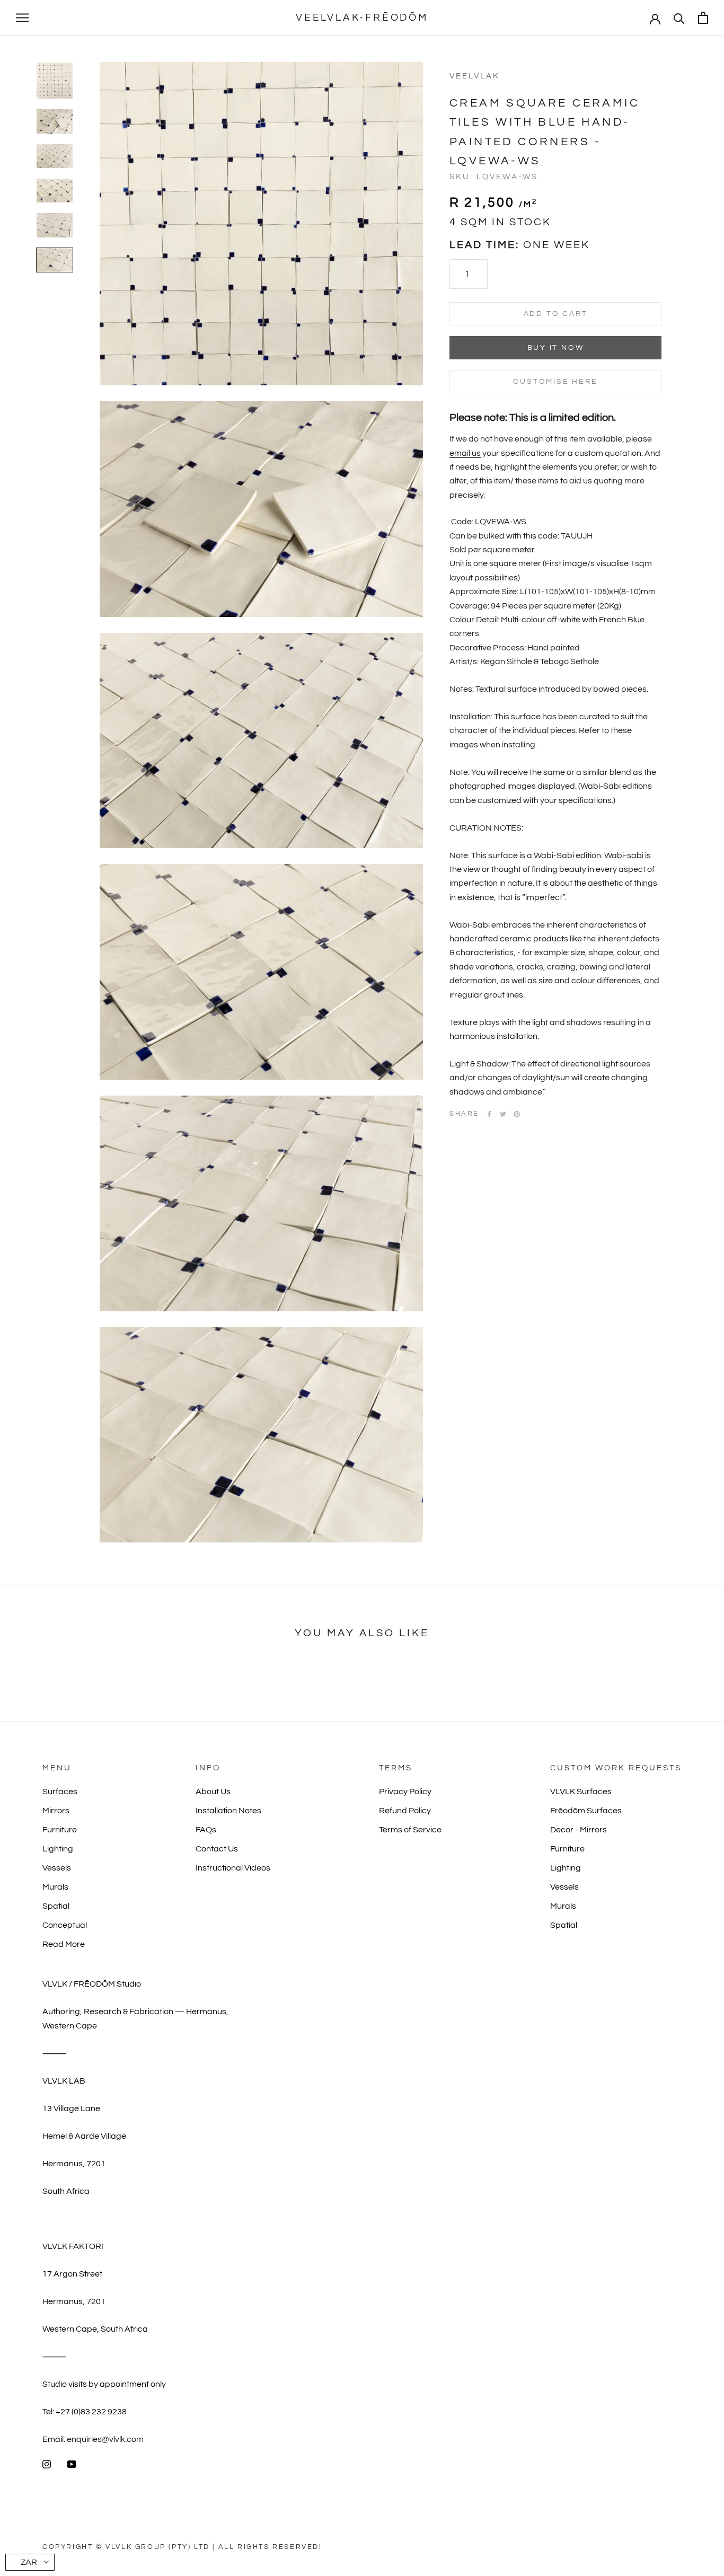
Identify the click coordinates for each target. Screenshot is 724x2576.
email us (465, 453)
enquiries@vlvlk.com (105, 2439)
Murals (55, 1887)
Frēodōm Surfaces (586, 1811)
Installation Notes (228, 1811)
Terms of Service (410, 1830)
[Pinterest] (517, 1114)
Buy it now (556, 348)
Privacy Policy (405, 1792)
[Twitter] (503, 1114)
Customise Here (555, 382)
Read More (64, 1944)
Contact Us (217, 1849)
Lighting (58, 1849)
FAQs (206, 1830)
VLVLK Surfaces (581, 1792)
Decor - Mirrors (579, 1830)
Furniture (60, 1830)
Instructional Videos (233, 1868)
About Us (213, 1792)
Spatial (56, 1906)
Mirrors (56, 1811)
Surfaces (60, 1792)
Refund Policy (405, 1811)
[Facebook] (489, 1114)
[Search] (679, 18)
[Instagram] (47, 2464)
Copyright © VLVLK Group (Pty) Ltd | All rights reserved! (182, 2547)
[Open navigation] (22, 18)
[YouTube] (72, 2464)
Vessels (57, 1868)
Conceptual (65, 1925)
